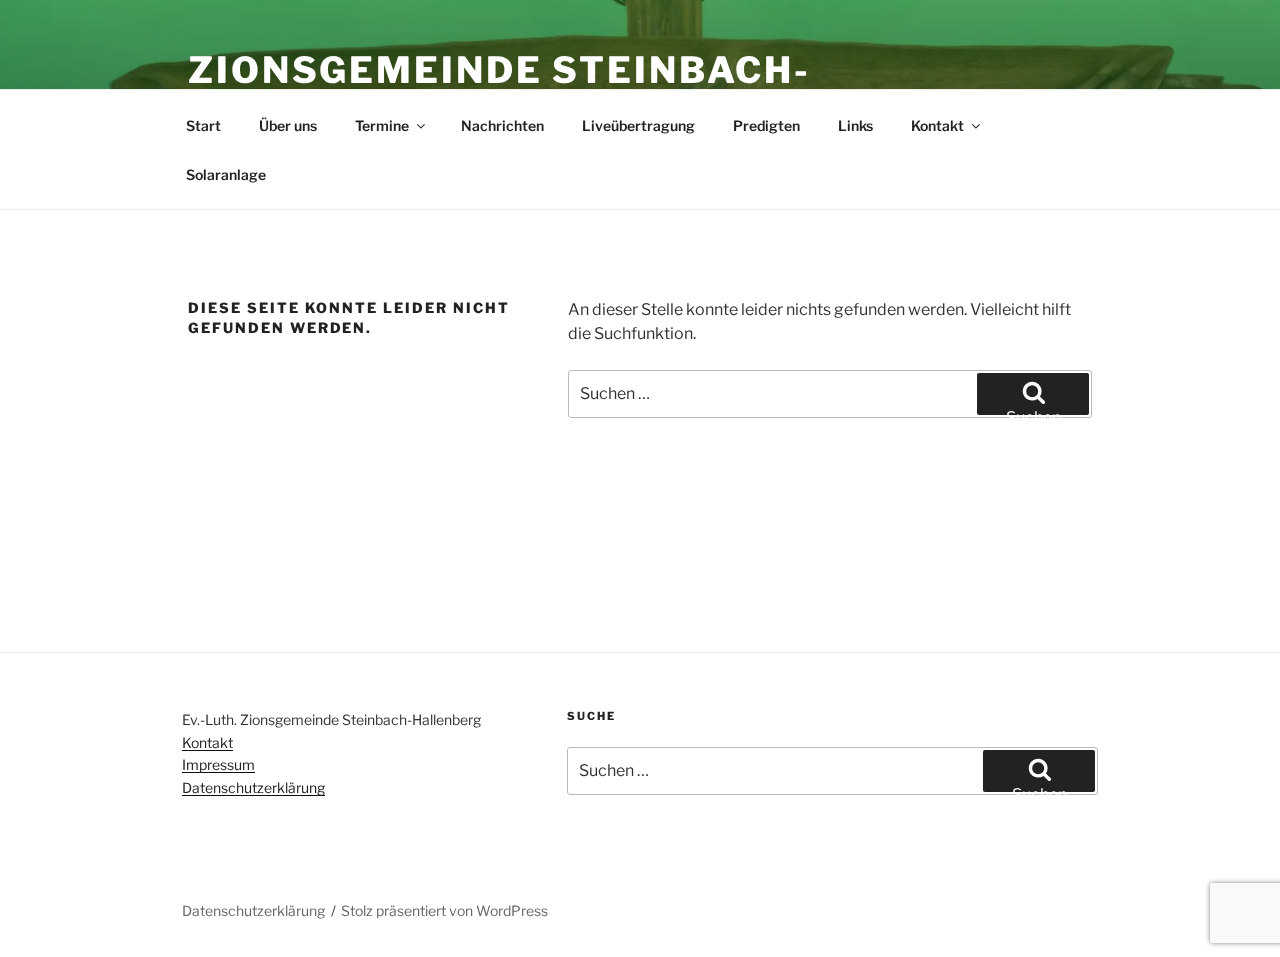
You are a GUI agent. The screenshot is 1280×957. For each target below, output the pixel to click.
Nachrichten (502, 125)
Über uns (288, 125)
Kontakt (937, 125)
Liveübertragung (638, 125)
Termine (382, 125)
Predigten (766, 125)
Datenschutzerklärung (253, 787)
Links (855, 125)
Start (203, 125)
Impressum (218, 764)
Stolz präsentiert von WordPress (444, 910)
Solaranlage (226, 174)
